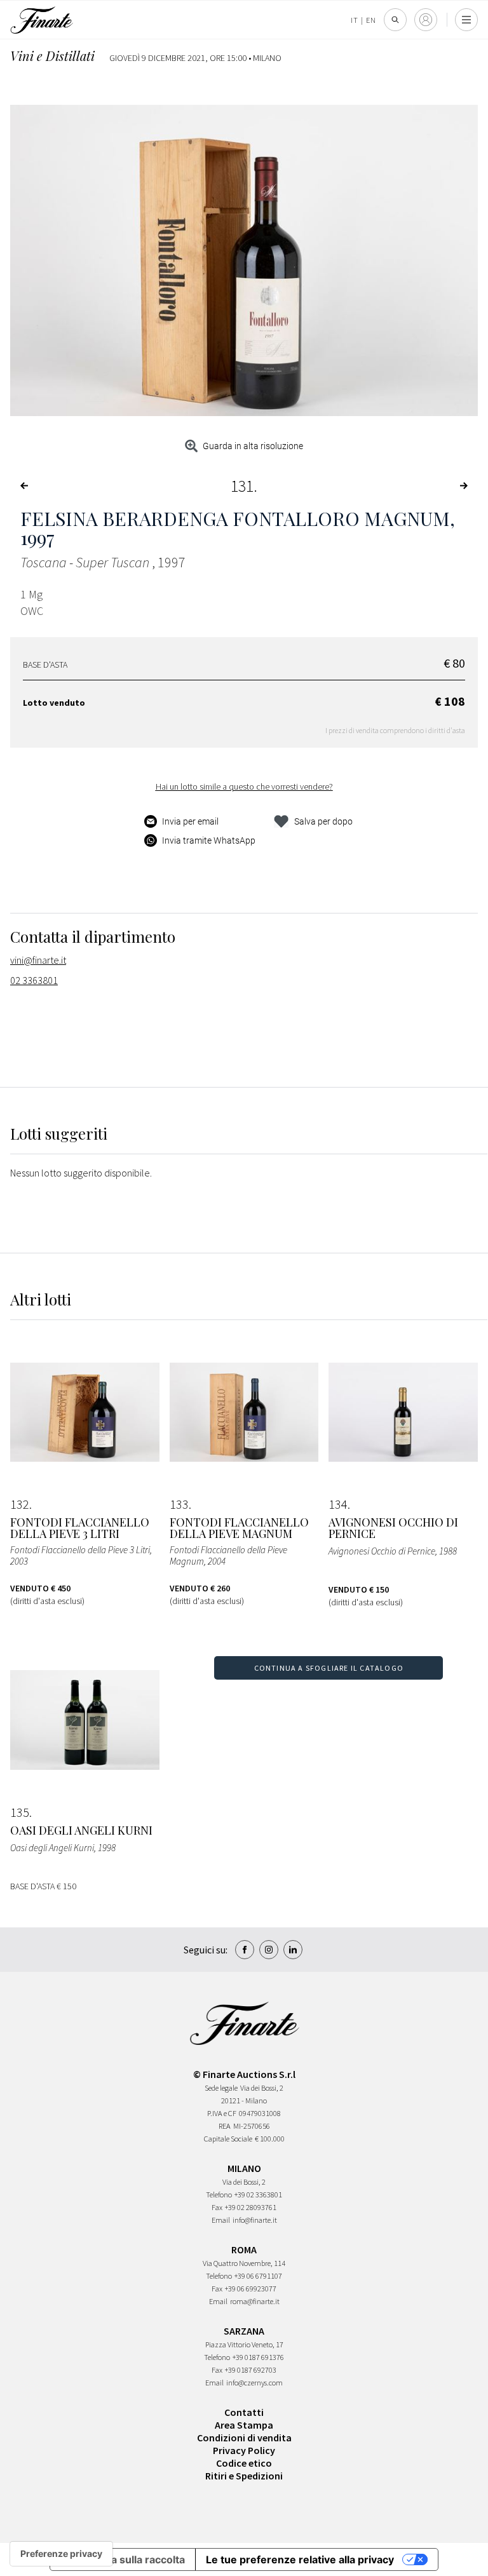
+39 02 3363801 (258, 2195)
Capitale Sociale (228, 2139)
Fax (217, 2207)
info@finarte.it (255, 2220)
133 (179, 1504)
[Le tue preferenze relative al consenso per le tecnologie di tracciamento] (61, 2554)
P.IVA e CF (222, 2113)
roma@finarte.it (255, 2301)
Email (221, 2220)
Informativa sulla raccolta (123, 2559)
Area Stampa (244, 2425)
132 (20, 1504)
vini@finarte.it (38, 960)
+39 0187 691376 (258, 2357)
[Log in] (426, 20)
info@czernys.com (254, 2383)
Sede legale (221, 2088)
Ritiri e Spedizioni (244, 2476)
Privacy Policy (244, 2450)
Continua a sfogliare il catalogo (329, 1668)
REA (225, 2126)
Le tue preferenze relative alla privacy (300, 2559)
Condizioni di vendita (244, 2438)
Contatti (244, 2412)
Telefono (219, 2195)
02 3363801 (34, 980)
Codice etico (244, 2463)
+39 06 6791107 (258, 2276)
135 (20, 1812)
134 (338, 1504)
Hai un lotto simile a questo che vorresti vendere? (244, 786)
